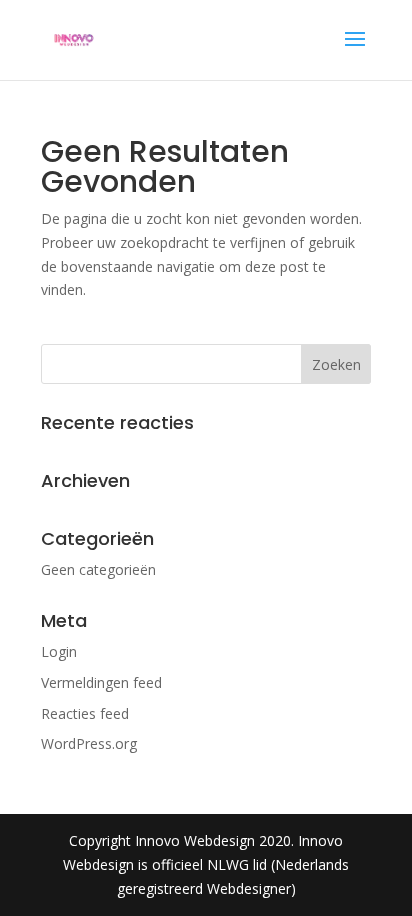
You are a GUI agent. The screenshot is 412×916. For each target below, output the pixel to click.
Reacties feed (85, 713)
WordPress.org (89, 743)
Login (59, 651)
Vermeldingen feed (101, 682)
